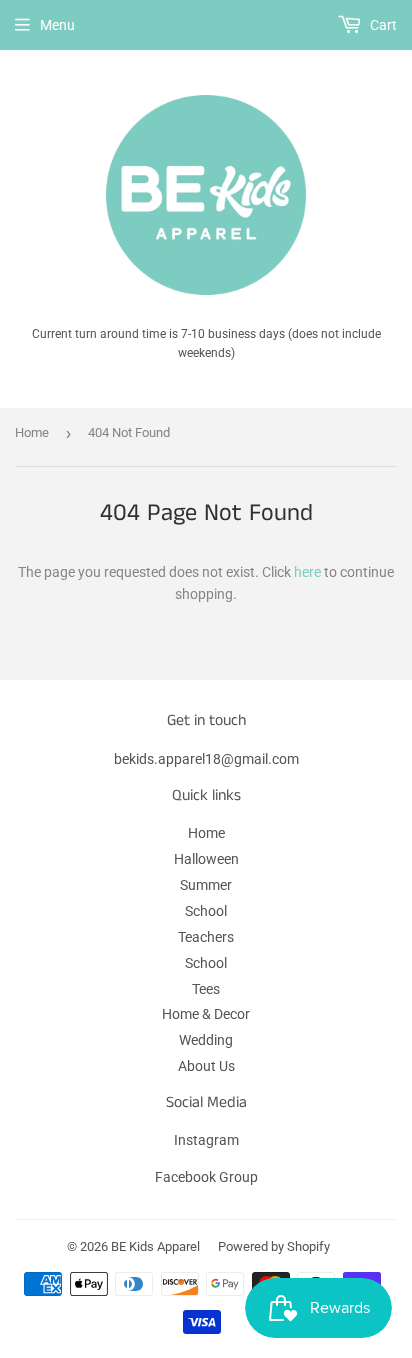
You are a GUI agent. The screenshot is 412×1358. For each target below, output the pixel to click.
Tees (206, 989)
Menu (57, 25)
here (307, 572)
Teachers (206, 937)
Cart (382, 25)
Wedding (206, 1040)
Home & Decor (206, 1014)
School (206, 911)
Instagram (206, 1140)
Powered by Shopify (274, 1246)
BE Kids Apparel (155, 1246)
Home (32, 432)
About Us (206, 1066)
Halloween (206, 859)
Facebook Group (206, 1177)
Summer (206, 885)
